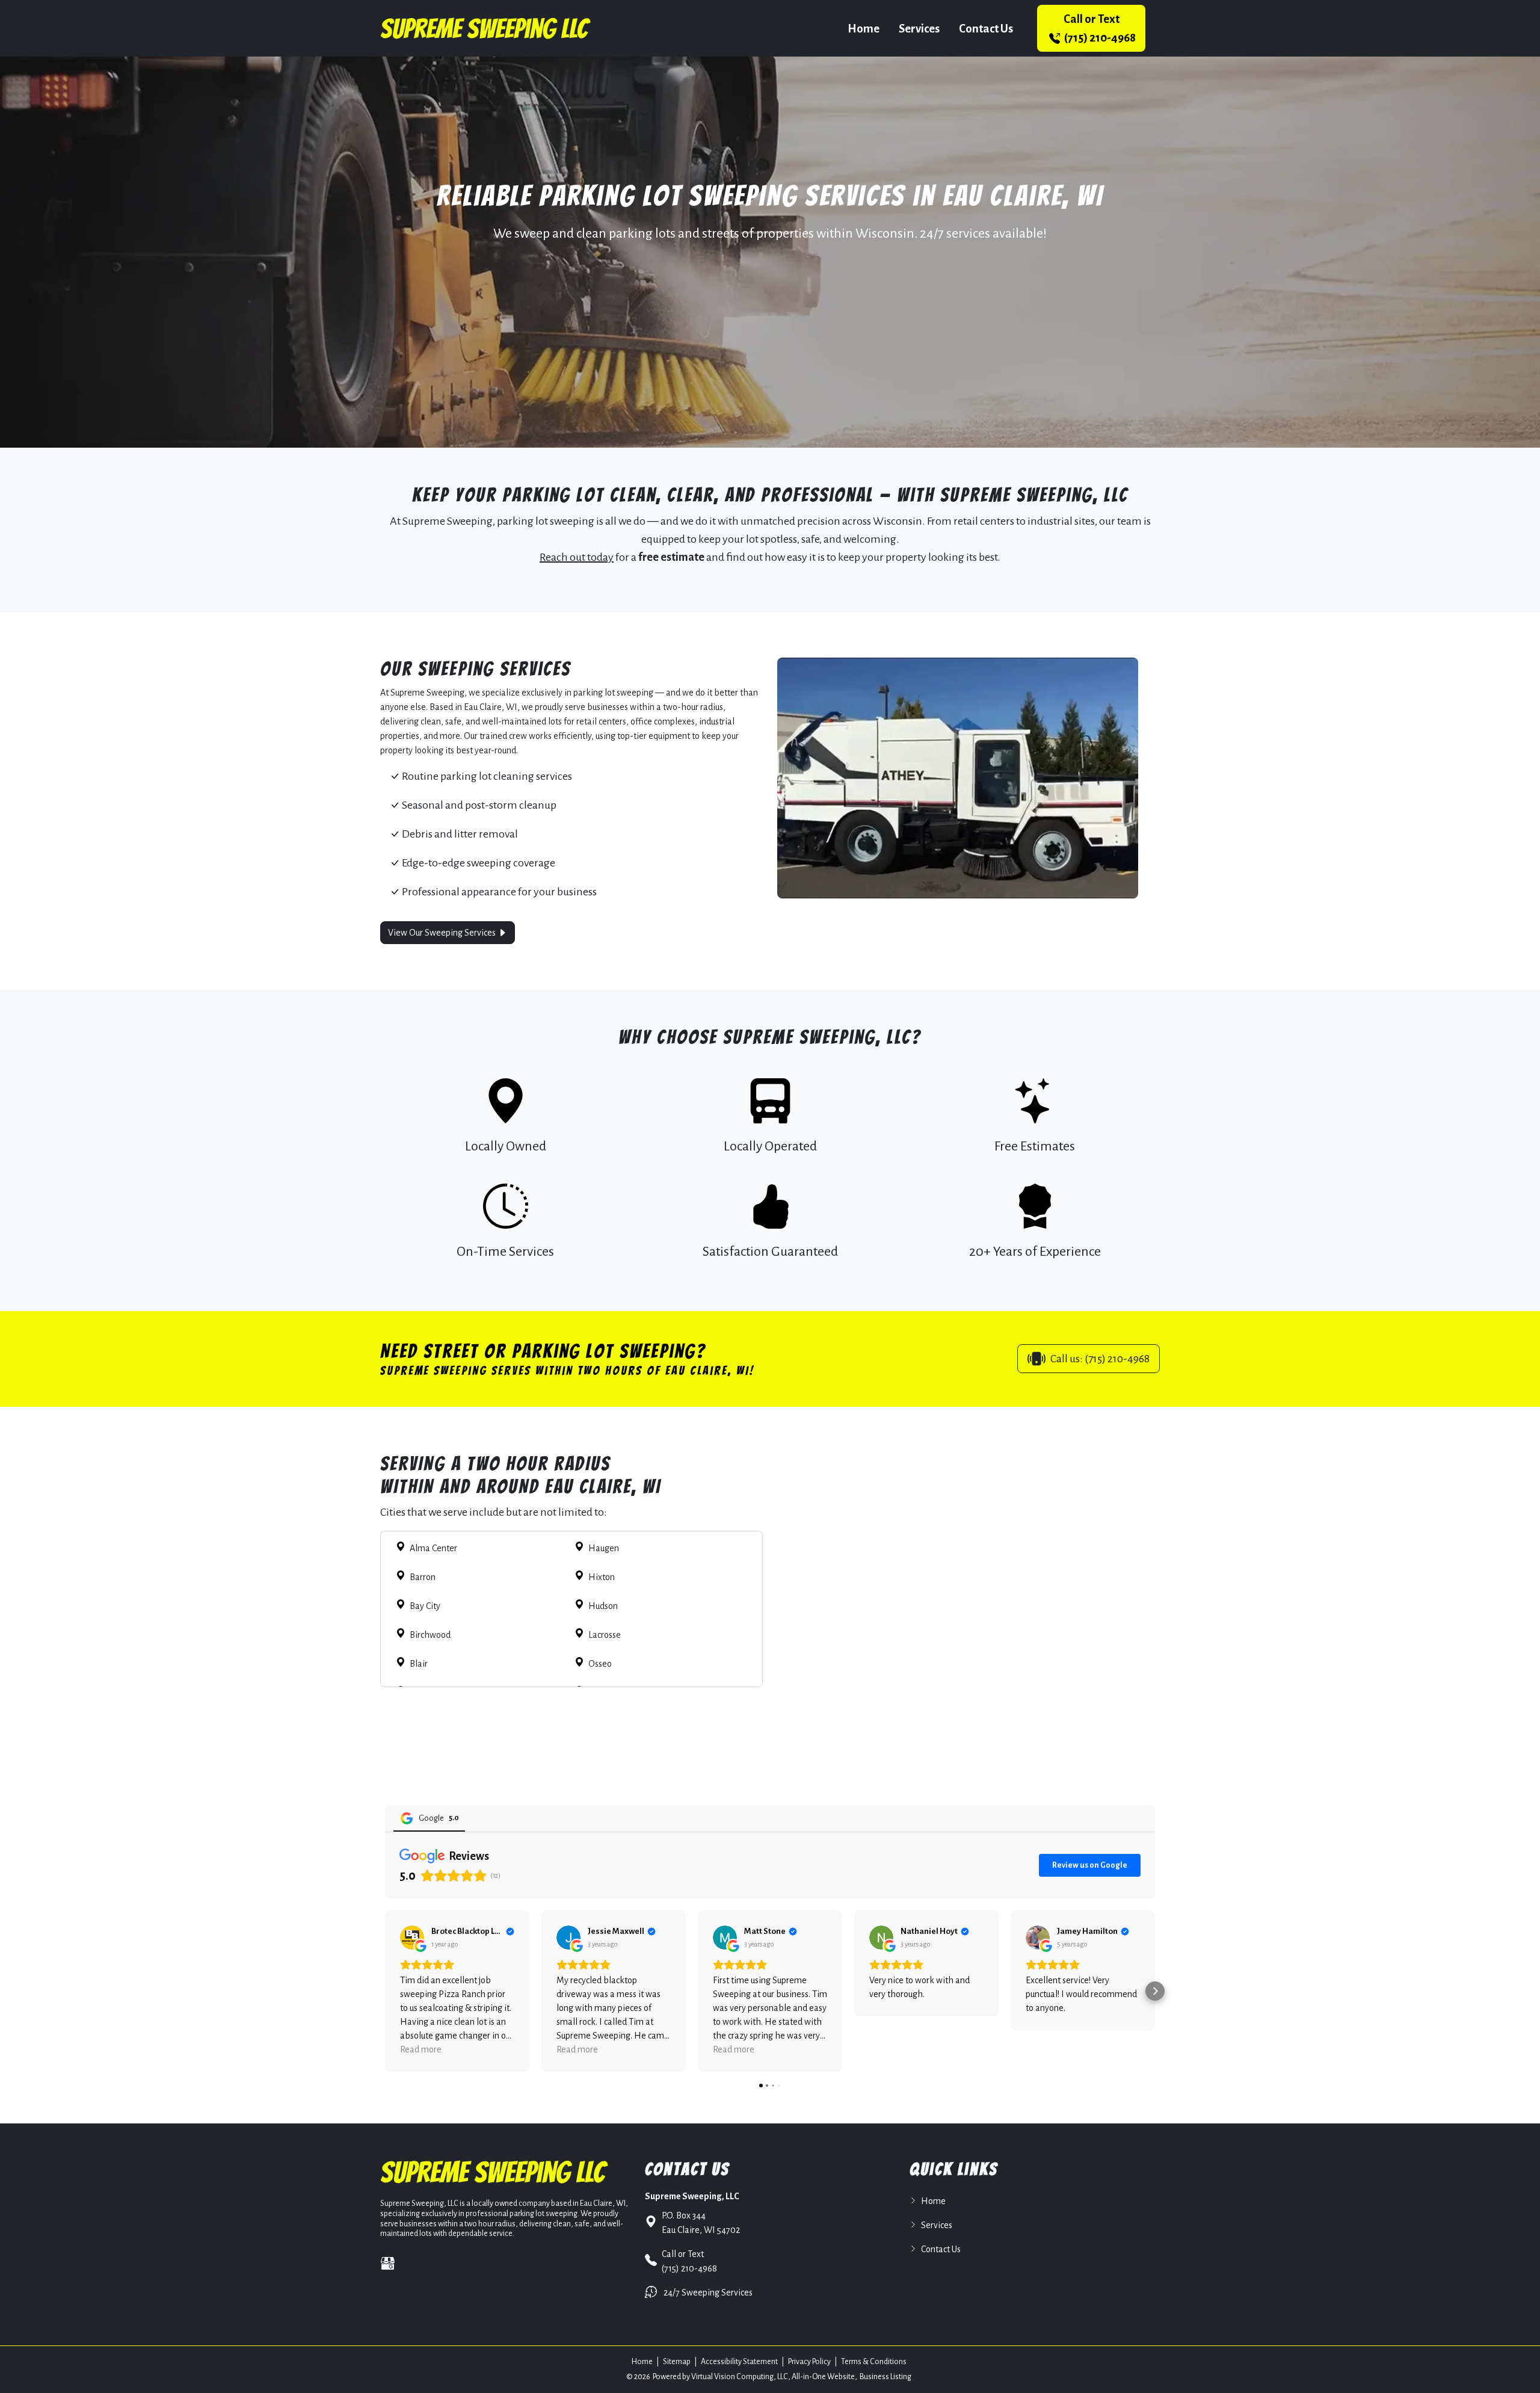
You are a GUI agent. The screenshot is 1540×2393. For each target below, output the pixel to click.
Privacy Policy (809, 2362)
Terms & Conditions (874, 2362)
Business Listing (885, 2377)
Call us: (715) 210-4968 (1100, 1359)
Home (864, 29)
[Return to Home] (485, 28)
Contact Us (986, 29)
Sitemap (677, 2362)
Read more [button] (421, 2049)
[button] (385, 1991)
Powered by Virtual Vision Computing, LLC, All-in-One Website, (755, 2377)
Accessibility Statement (739, 2362)
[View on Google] (412, 1938)
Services (919, 29)
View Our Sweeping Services (443, 933)
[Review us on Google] (388, 2263)
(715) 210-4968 (1099, 28)
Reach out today (577, 557)
